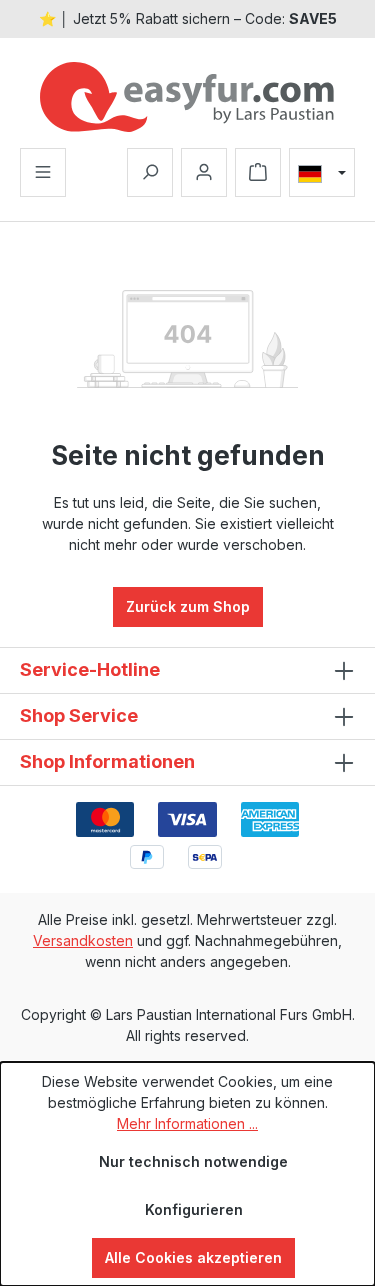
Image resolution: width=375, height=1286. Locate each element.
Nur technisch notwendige (193, 1161)
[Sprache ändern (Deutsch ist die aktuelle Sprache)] (322, 173)
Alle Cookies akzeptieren (193, 1257)
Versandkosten (83, 940)
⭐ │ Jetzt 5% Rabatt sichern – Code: (188, 18)
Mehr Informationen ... (187, 1123)
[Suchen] (150, 172)
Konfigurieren (194, 1209)
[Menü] (43, 172)
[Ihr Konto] (204, 172)
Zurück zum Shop (188, 606)
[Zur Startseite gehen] (187, 97)
